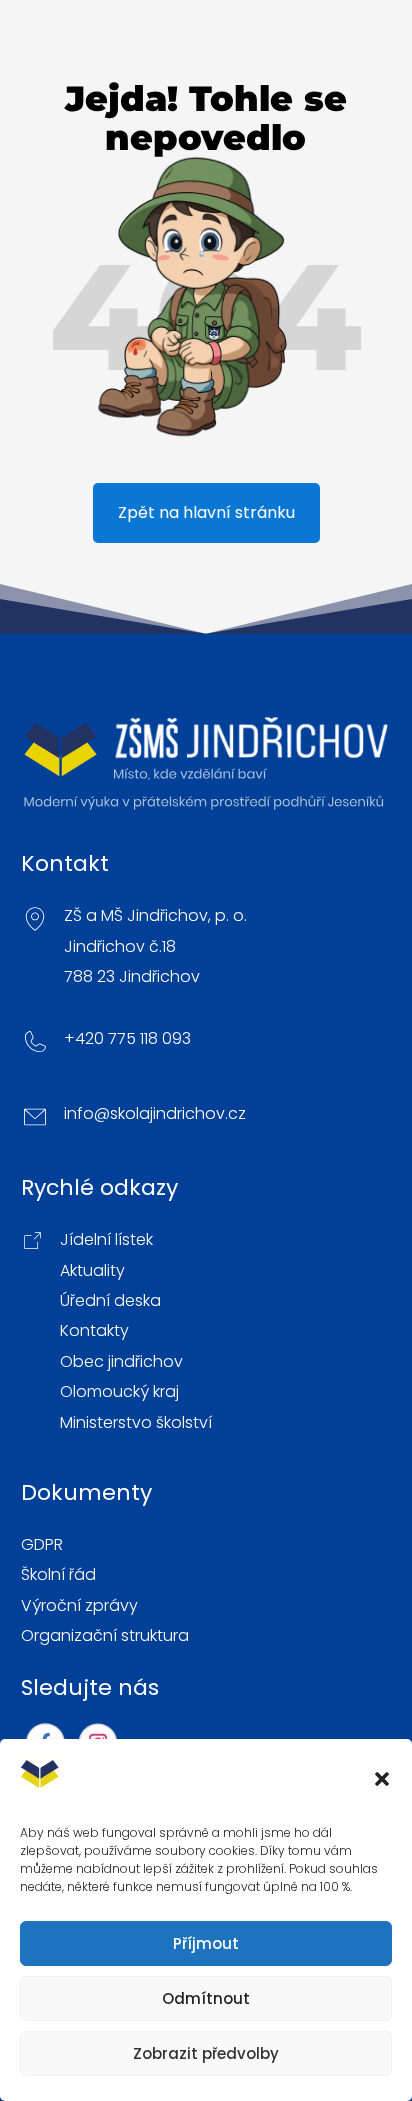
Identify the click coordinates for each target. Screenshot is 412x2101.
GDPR (42, 1545)
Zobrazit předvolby (206, 2053)
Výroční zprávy (79, 1606)
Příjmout (206, 1943)
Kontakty (94, 1331)
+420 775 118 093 (127, 1039)
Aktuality (92, 1271)
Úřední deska (110, 1301)
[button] (382, 1779)
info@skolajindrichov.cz (155, 1114)
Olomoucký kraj (119, 1392)
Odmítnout (206, 1998)
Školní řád (58, 1575)
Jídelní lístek (106, 1240)
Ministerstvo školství (136, 1423)
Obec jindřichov (121, 1362)
